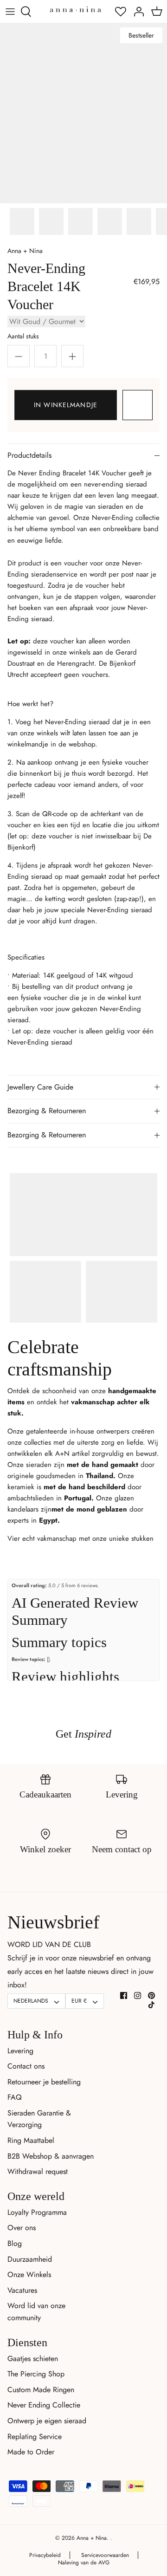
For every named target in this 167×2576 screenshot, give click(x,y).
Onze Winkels (29, 2274)
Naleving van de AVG (84, 2563)
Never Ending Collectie (44, 2405)
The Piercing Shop (36, 2374)
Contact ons (26, 2066)
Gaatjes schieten (33, 2359)
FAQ (15, 2097)
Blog (15, 2243)
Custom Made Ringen (41, 2390)
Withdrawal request (38, 2171)
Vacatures (22, 2290)
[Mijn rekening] (136, 12)
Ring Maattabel (31, 2140)
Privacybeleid (45, 2555)
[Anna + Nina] (76, 9)
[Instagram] (138, 1995)
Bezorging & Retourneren (47, 1111)
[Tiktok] (151, 2005)
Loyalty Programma (37, 2212)
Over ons (22, 2228)
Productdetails (29, 455)
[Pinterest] (151, 1995)
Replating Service (35, 2436)
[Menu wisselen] (10, 12)
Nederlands (31, 2001)
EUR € (79, 2001)
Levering (20, 2051)
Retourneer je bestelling (44, 2082)
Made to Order (31, 2452)
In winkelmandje (66, 405)
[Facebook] (124, 1995)
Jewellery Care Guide (40, 1087)
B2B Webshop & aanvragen (51, 2156)
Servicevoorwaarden (105, 2555)
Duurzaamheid (30, 2259)
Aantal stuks (23, 336)
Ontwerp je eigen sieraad (47, 2421)
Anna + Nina (25, 251)
